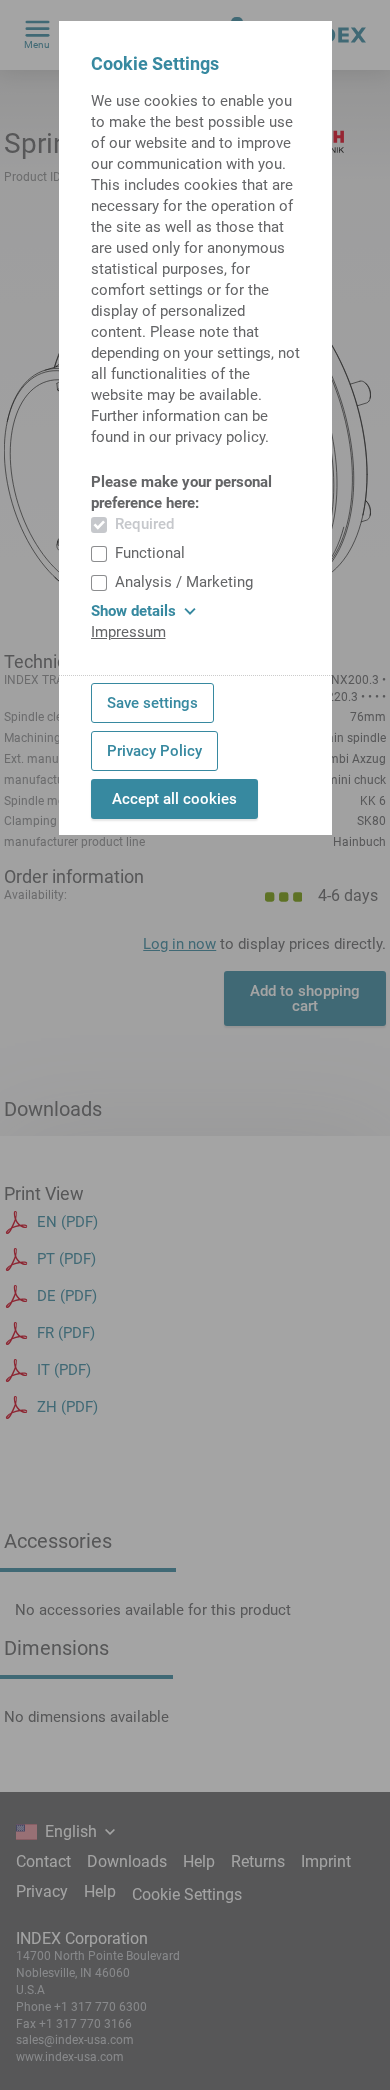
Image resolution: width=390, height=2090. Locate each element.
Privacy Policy (154, 751)
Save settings (152, 703)
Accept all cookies (174, 799)
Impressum (128, 632)
